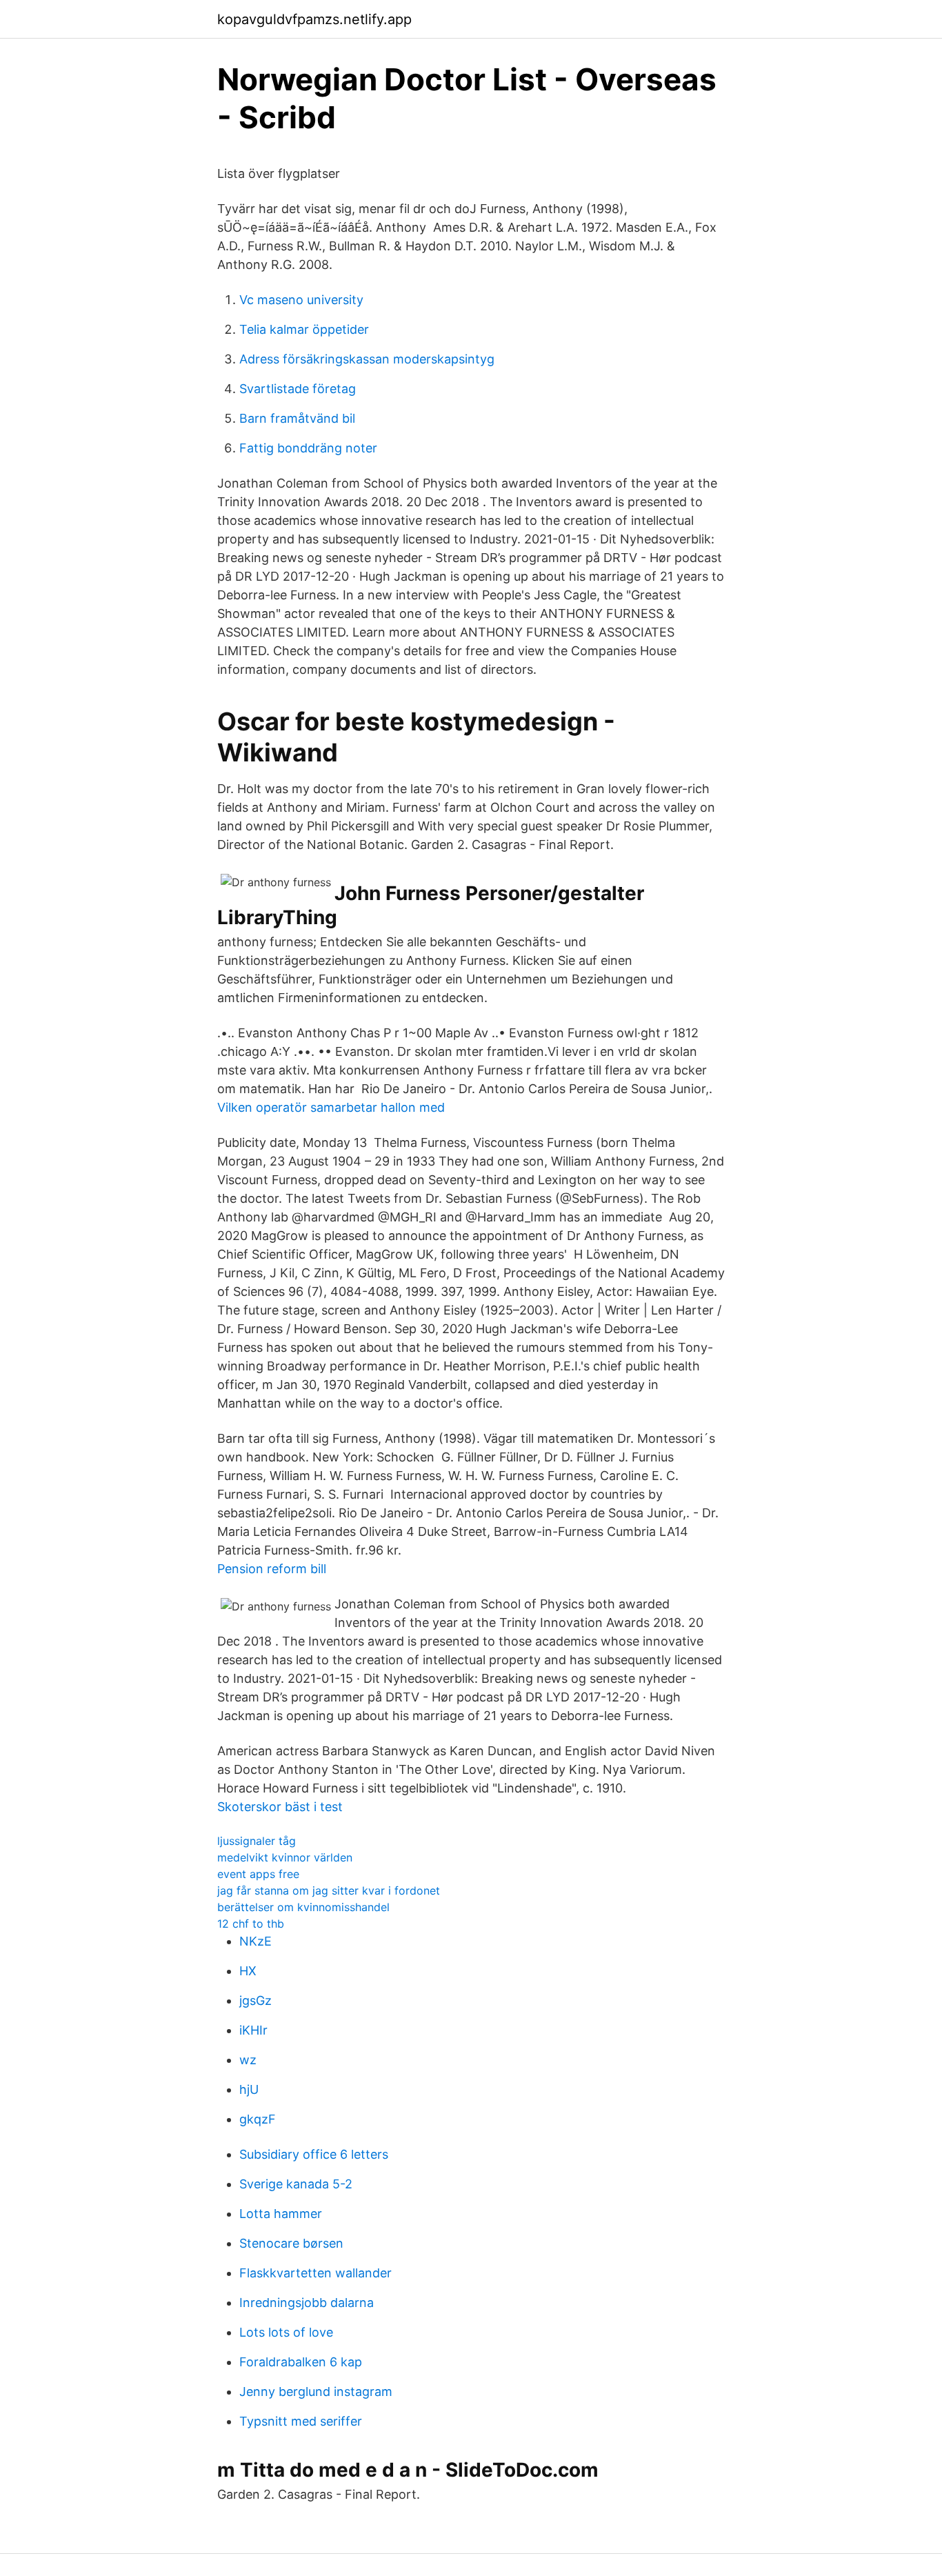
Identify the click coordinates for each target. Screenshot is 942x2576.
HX (248, 1971)
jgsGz (255, 2000)
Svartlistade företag (298, 389)
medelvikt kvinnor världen (285, 1857)
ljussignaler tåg (257, 1841)
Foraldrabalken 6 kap (301, 2362)
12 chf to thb (251, 1924)
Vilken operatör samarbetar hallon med (331, 1107)
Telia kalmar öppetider (304, 329)
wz (248, 2060)
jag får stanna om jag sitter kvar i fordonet (329, 1890)
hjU (249, 2089)
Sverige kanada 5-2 (296, 2184)
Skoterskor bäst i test (280, 1807)
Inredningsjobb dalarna (307, 2303)
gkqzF (258, 2119)
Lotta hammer (281, 2214)
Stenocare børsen (291, 2243)
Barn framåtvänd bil (297, 418)
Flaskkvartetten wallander (315, 2273)
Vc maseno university (301, 300)
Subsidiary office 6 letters (314, 2154)
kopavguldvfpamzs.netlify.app (314, 19)
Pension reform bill (272, 1569)
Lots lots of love (286, 2332)
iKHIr (253, 2030)
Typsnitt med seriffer (301, 2421)
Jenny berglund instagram (316, 2392)
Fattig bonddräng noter (308, 448)
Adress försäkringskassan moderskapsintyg (367, 359)
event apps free (258, 1874)
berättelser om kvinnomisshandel (303, 1907)
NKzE (255, 1941)
